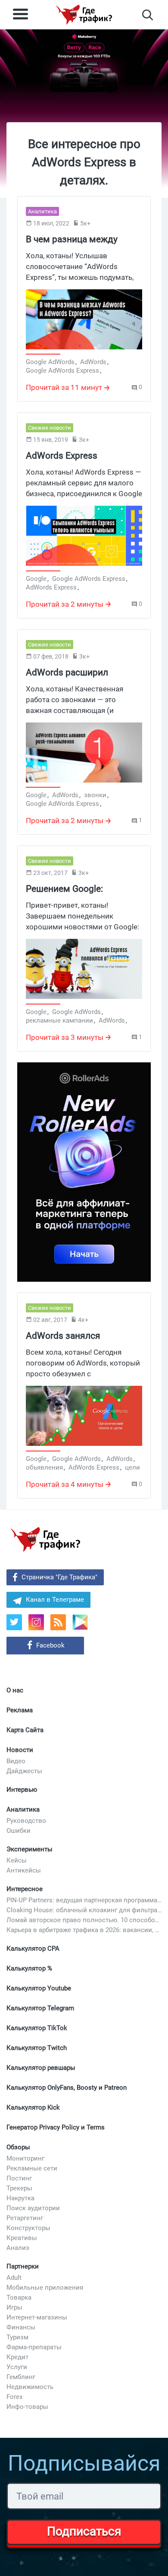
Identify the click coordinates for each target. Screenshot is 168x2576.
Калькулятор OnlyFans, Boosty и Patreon (67, 2088)
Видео (16, 1761)
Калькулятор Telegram (40, 2008)
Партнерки (23, 2266)
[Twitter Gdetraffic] (14, 1622)
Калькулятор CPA (33, 1949)
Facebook (50, 1645)
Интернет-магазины (37, 2317)
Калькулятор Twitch (37, 2048)
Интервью (22, 1790)
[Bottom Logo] (45, 1540)
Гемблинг (21, 2377)
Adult (14, 2278)
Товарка (19, 2297)
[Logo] (84, 15)
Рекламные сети (32, 2168)
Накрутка (20, 2198)
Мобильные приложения (45, 2288)
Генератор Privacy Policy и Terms (56, 2127)
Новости (20, 1750)
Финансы (21, 2327)
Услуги (17, 2367)
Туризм (17, 2337)
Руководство (26, 1821)
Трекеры (19, 2188)
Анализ (18, 2248)
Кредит (17, 2357)
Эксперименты (30, 1849)
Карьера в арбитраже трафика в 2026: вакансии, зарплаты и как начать (84, 1930)
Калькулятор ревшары (41, 2068)
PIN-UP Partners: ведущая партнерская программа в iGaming (84, 1900)
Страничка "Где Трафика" (59, 1577)
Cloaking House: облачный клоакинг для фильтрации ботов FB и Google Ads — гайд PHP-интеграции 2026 (84, 1910)
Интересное (25, 1889)
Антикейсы (24, 1870)
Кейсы (17, 1860)
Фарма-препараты (34, 2347)
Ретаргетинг (25, 2218)
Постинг (19, 2178)
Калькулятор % (29, 1968)
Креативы (22, 2238)
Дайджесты (24, 1771)
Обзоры (18, 2147)
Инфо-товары (27, 2407)
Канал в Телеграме (55, 1600)
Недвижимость (30, 2387)
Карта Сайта (25, 1730)
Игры (14, 2307)
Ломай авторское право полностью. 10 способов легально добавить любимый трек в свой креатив (84, 1920)
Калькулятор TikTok (37, 2028)
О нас (15, 1690)
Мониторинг (25, 2158)
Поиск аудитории (33, 2208)
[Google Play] (83, 1625)
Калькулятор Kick (33, 2107)
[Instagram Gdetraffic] (36, 1622)
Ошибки (19, 1831)
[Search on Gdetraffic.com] (148, 15)
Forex (14, 2397)
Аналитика (23, 1809)
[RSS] (58, 1622)
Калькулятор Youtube (39, 1988)
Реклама (20, 1710)
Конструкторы (28, 2228)
